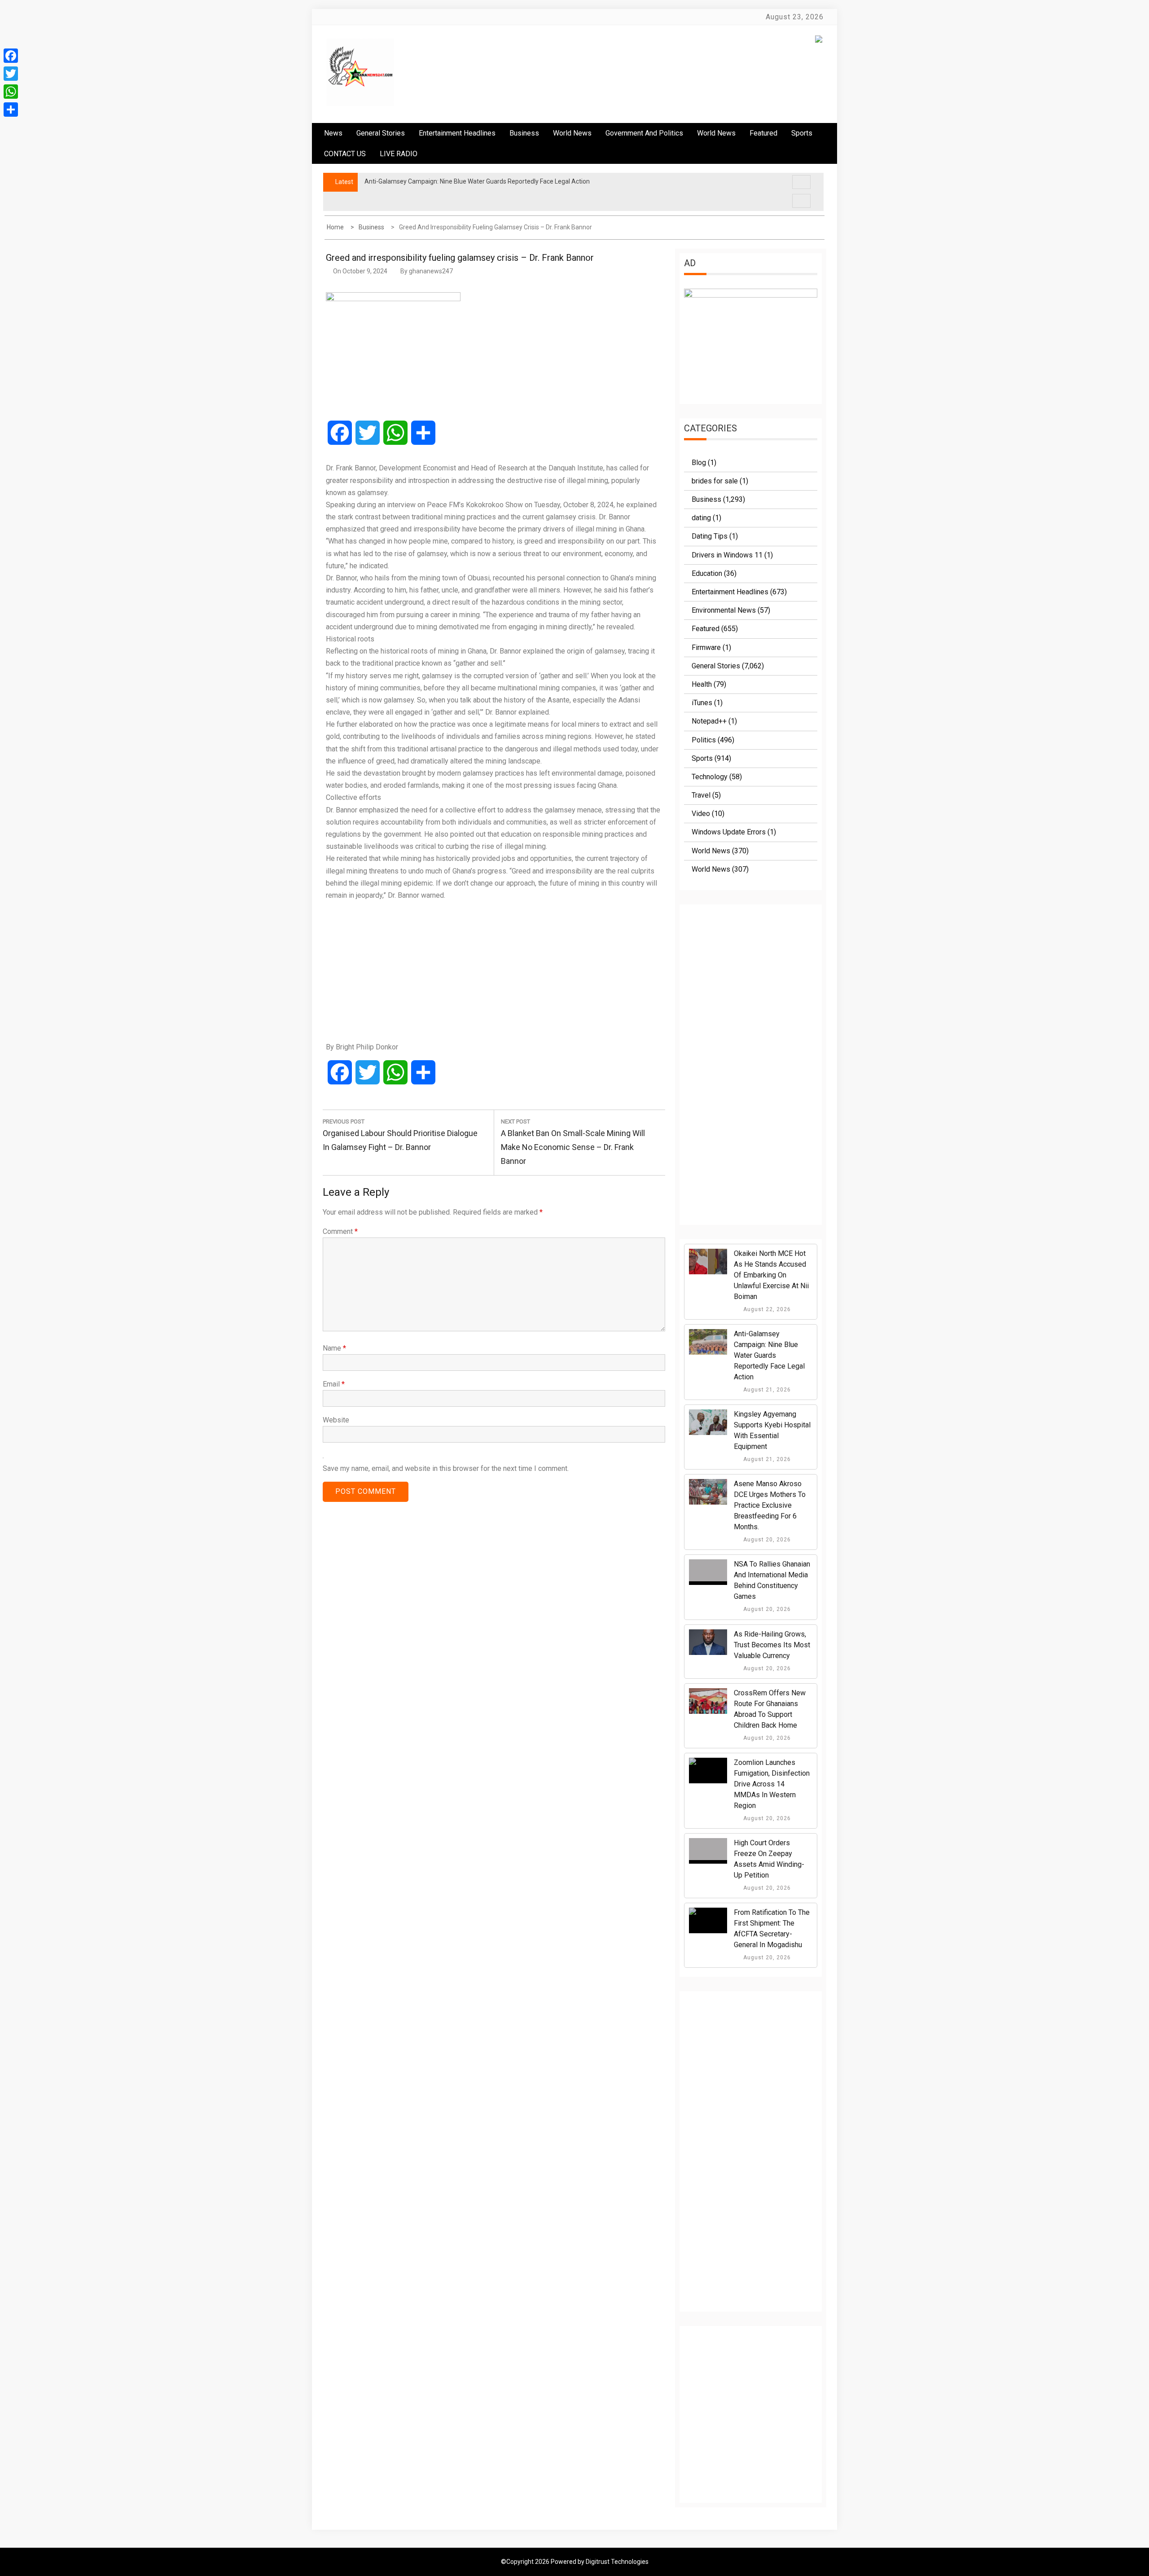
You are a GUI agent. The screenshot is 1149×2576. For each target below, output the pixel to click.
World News (572, 133)
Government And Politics (644, 133)
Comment (340, 1231)
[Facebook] (11, 56)
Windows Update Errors (729, 832)
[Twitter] (11, 74)
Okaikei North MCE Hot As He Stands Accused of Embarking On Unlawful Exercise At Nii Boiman (771, 1275)
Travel (701, 795)
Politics (704, 740)
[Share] (11, 110)
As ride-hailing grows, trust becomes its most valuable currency (772, 1645)
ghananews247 (431, 271)
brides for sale (715, 481)
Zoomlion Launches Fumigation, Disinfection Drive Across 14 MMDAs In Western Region (772, 1784)
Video (701, 814)
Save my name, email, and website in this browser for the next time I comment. (446, 1468)
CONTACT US (345, 154)
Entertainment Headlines (457, 133)
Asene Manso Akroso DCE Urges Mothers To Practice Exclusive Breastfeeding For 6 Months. (770, 1505)
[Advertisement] (494, 971)
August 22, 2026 (766, 1309)
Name (334, 1348)
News (333, 133)
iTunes (702, 703)
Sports (702, 758)
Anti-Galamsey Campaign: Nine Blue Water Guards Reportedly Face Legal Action (769, 1355)
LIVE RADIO (399, 154)
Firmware (706, 647)
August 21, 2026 (766, 1390)
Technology (710, 777)
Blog (699, 463)
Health (702, 684)
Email (334, 1384)
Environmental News (724, 610)
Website (336, 1420)
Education (707, 573)
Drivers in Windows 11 (727, 555)
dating (701, 518)
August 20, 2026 (766, 1540)
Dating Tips (710, 536)
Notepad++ (709, 721)
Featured (763, 133)
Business (524, 133)
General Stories (381, 133)
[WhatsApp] (11, 92)
